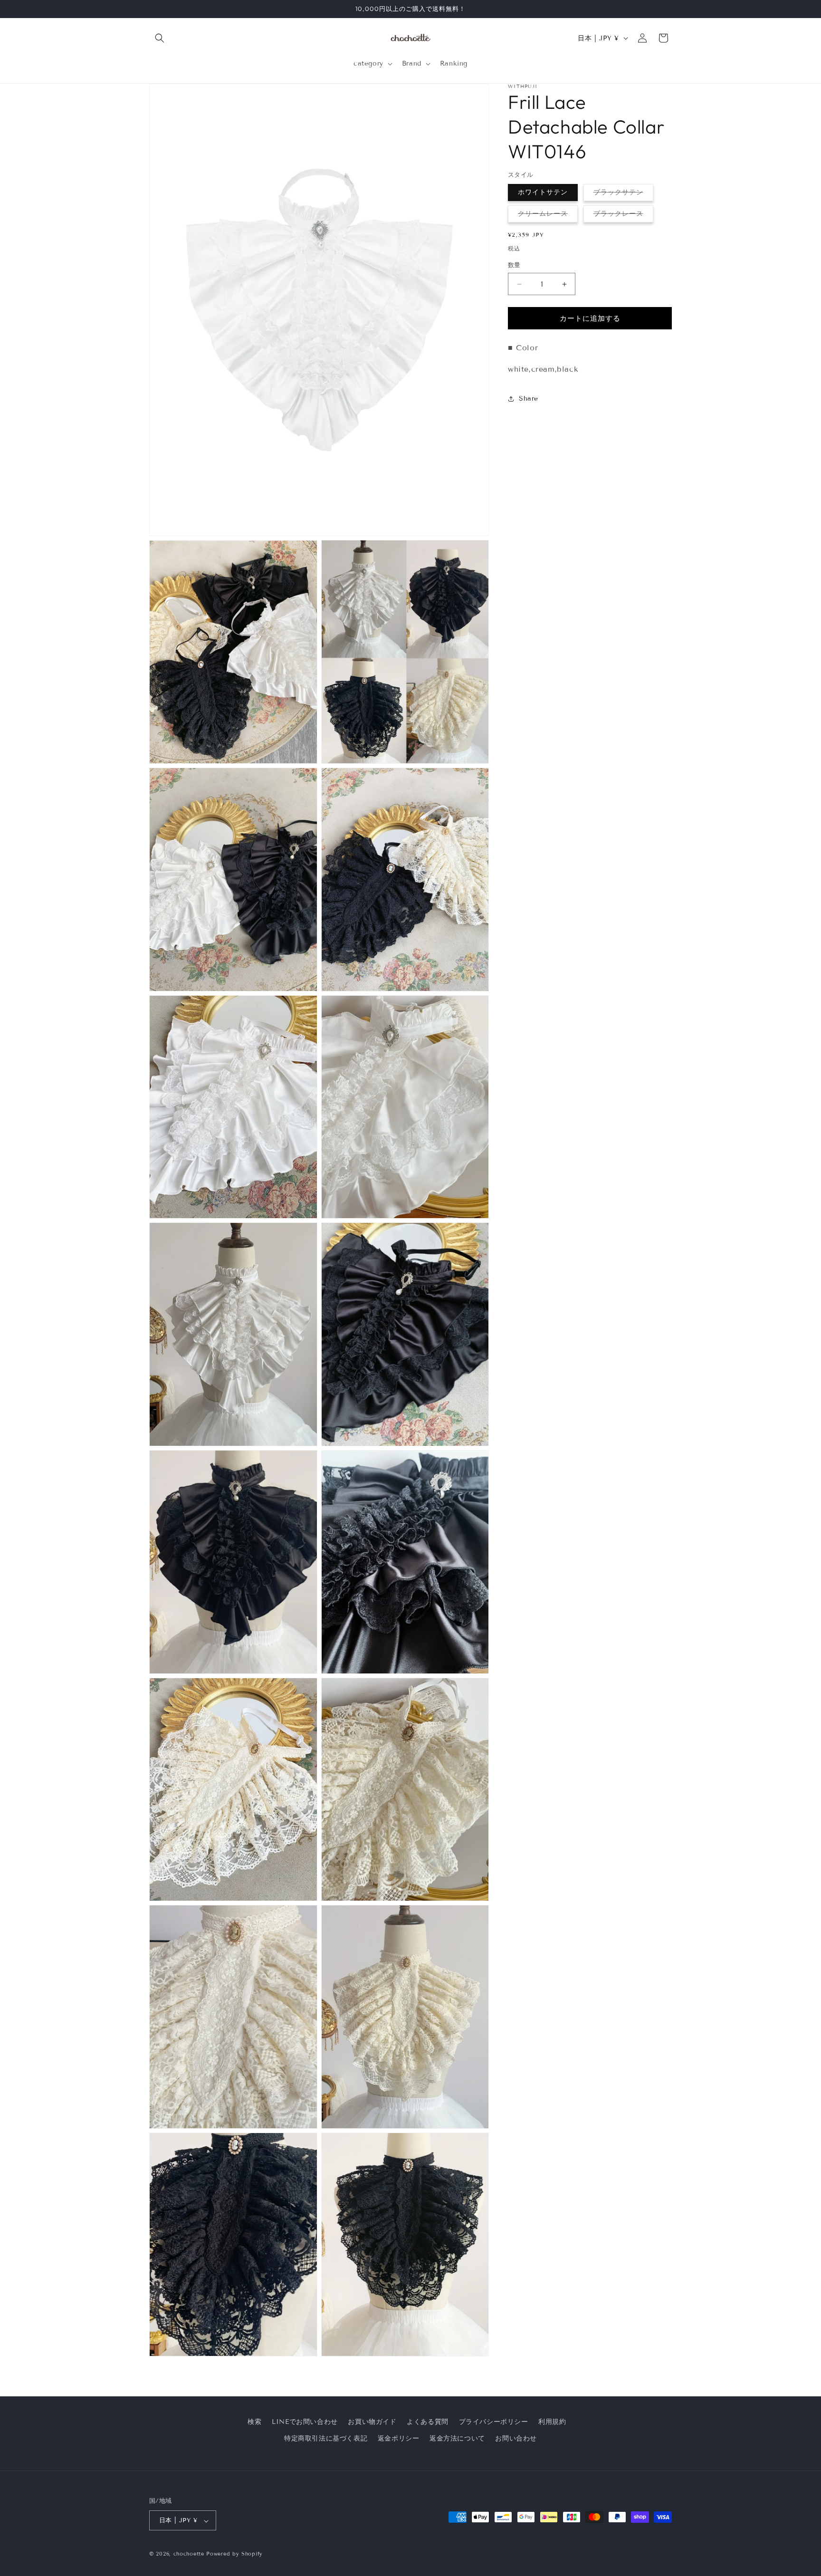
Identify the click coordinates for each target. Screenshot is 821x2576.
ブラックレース (622, 216)
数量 (514, 265)
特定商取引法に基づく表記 (326, 2438)
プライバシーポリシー (494, 2422)
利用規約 (552, 2422)
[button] (160, 38)
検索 (254, 2422)
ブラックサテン (622, 194)
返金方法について (457, 2438)
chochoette (189, 2554)
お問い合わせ (516, 2438)
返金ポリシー (399, 2438)
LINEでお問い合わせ (305, 2422)
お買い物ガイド (372, 2422)
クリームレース (546, 216)
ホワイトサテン (543, 192)
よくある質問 (428, 2422)
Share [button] (529, 399)
